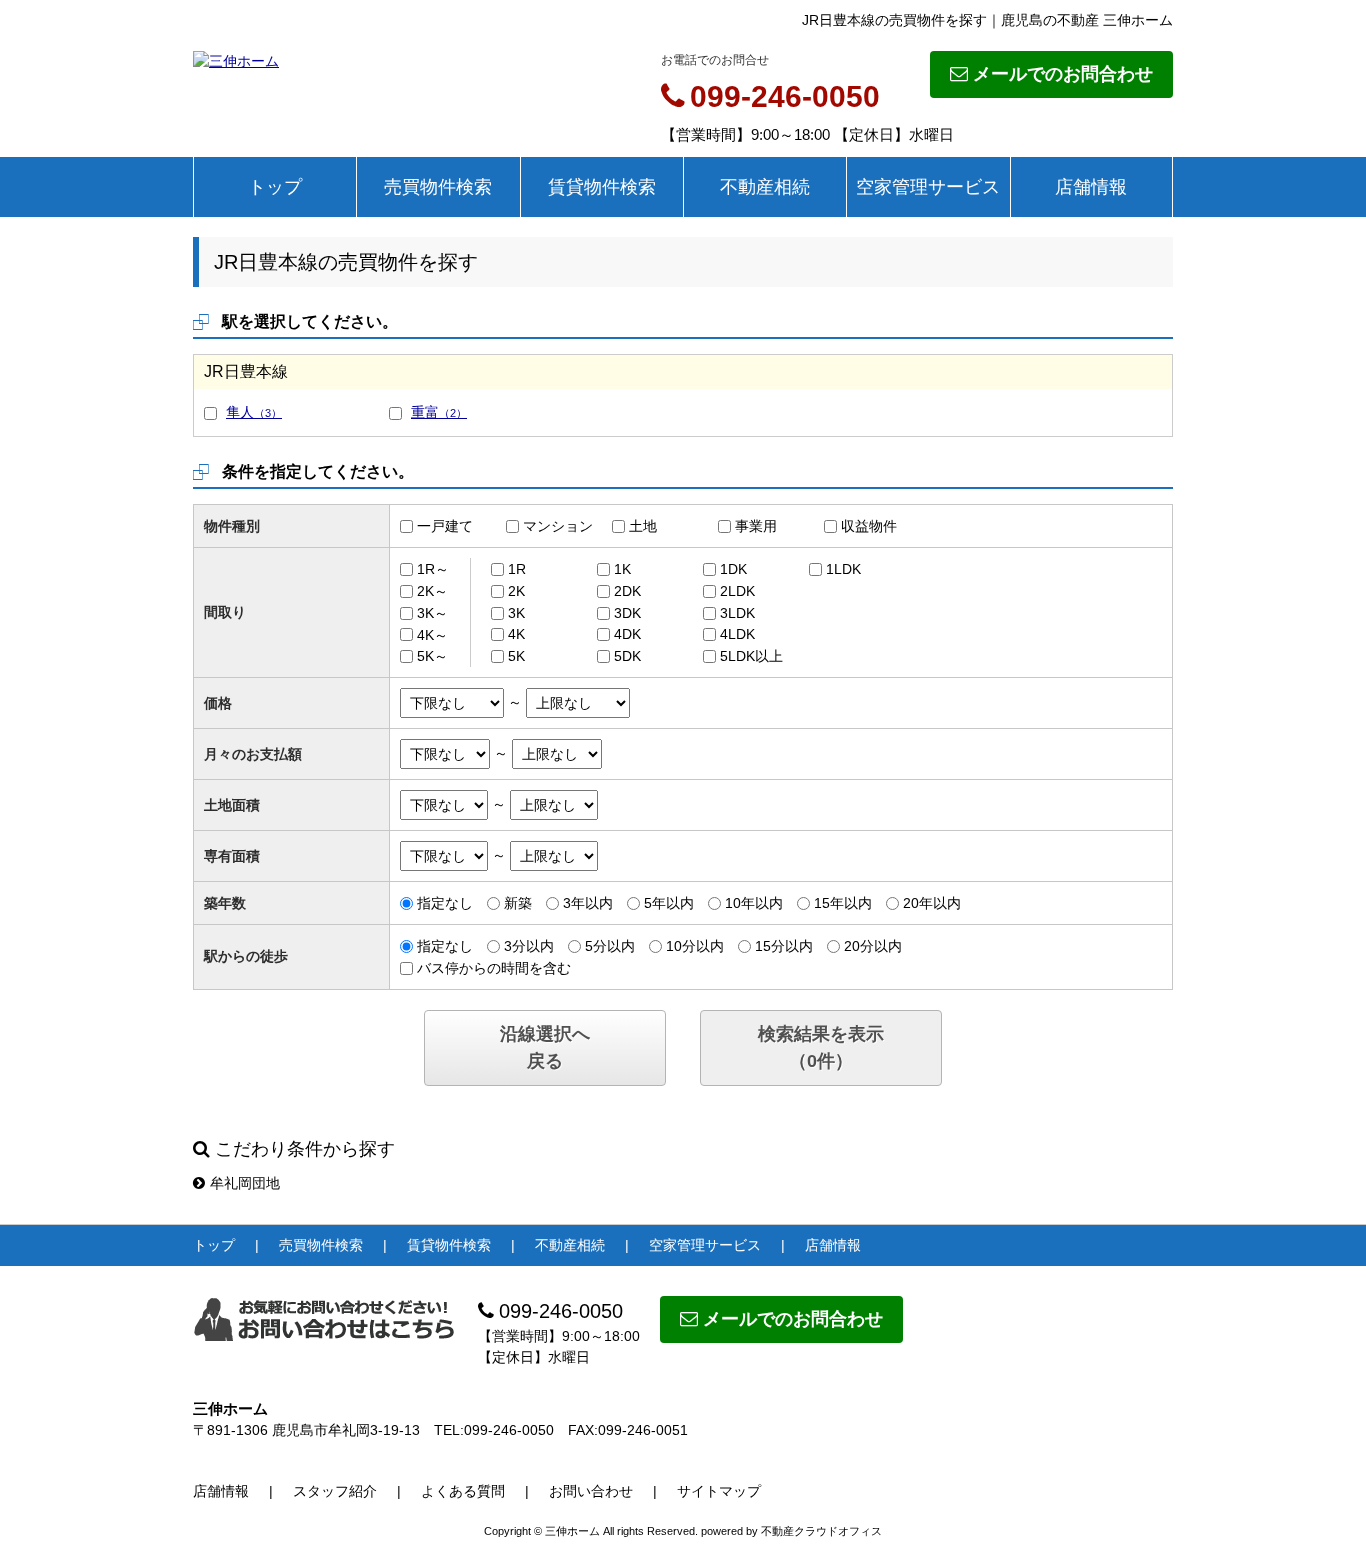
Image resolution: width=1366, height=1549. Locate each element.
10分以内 (695, 946)
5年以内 (669, 903)
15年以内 (843, 903)
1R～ (433, 569)
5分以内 (610, 946)
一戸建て (445, 526)
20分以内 (873, 946)
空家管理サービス (928, 187)
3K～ (432, 613)
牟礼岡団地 (245, 1183)
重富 (439, 412)
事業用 (756, 526)
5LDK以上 (751, 656)
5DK (627, 656)
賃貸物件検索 (602, 187)
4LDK (737, 634)
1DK (733, 569)
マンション (558, 526)
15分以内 (784, 946)
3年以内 (588, 903)
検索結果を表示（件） (821, 1047)
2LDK (737, 591)
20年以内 (932, 903)
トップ (275, 187)
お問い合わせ (591, 1491)
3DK (627, 613)
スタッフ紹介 (335, 1491)
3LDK (737, 613)
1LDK (843, 569)
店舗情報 (1091, 187)
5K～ (432, 656)
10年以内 (754, 903)
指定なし (445, 903)
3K (516, 613)
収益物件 (869, 526)
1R (517, 569)
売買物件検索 (438, 187)
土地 (643, 526)
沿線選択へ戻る (545, 1047)
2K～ (432, 591)
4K (516, 634)
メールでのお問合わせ (1063, 74)
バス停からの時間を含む (494, 968)
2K (516, 591)
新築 (518, 903)
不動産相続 (765, 187)
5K (516, 656)
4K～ (432, 634)
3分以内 (529, 946)
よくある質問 (463, 1491)
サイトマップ (719, 1491)
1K (622, 569)
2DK (627, 591)
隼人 (254, 412)
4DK (627, 634)
